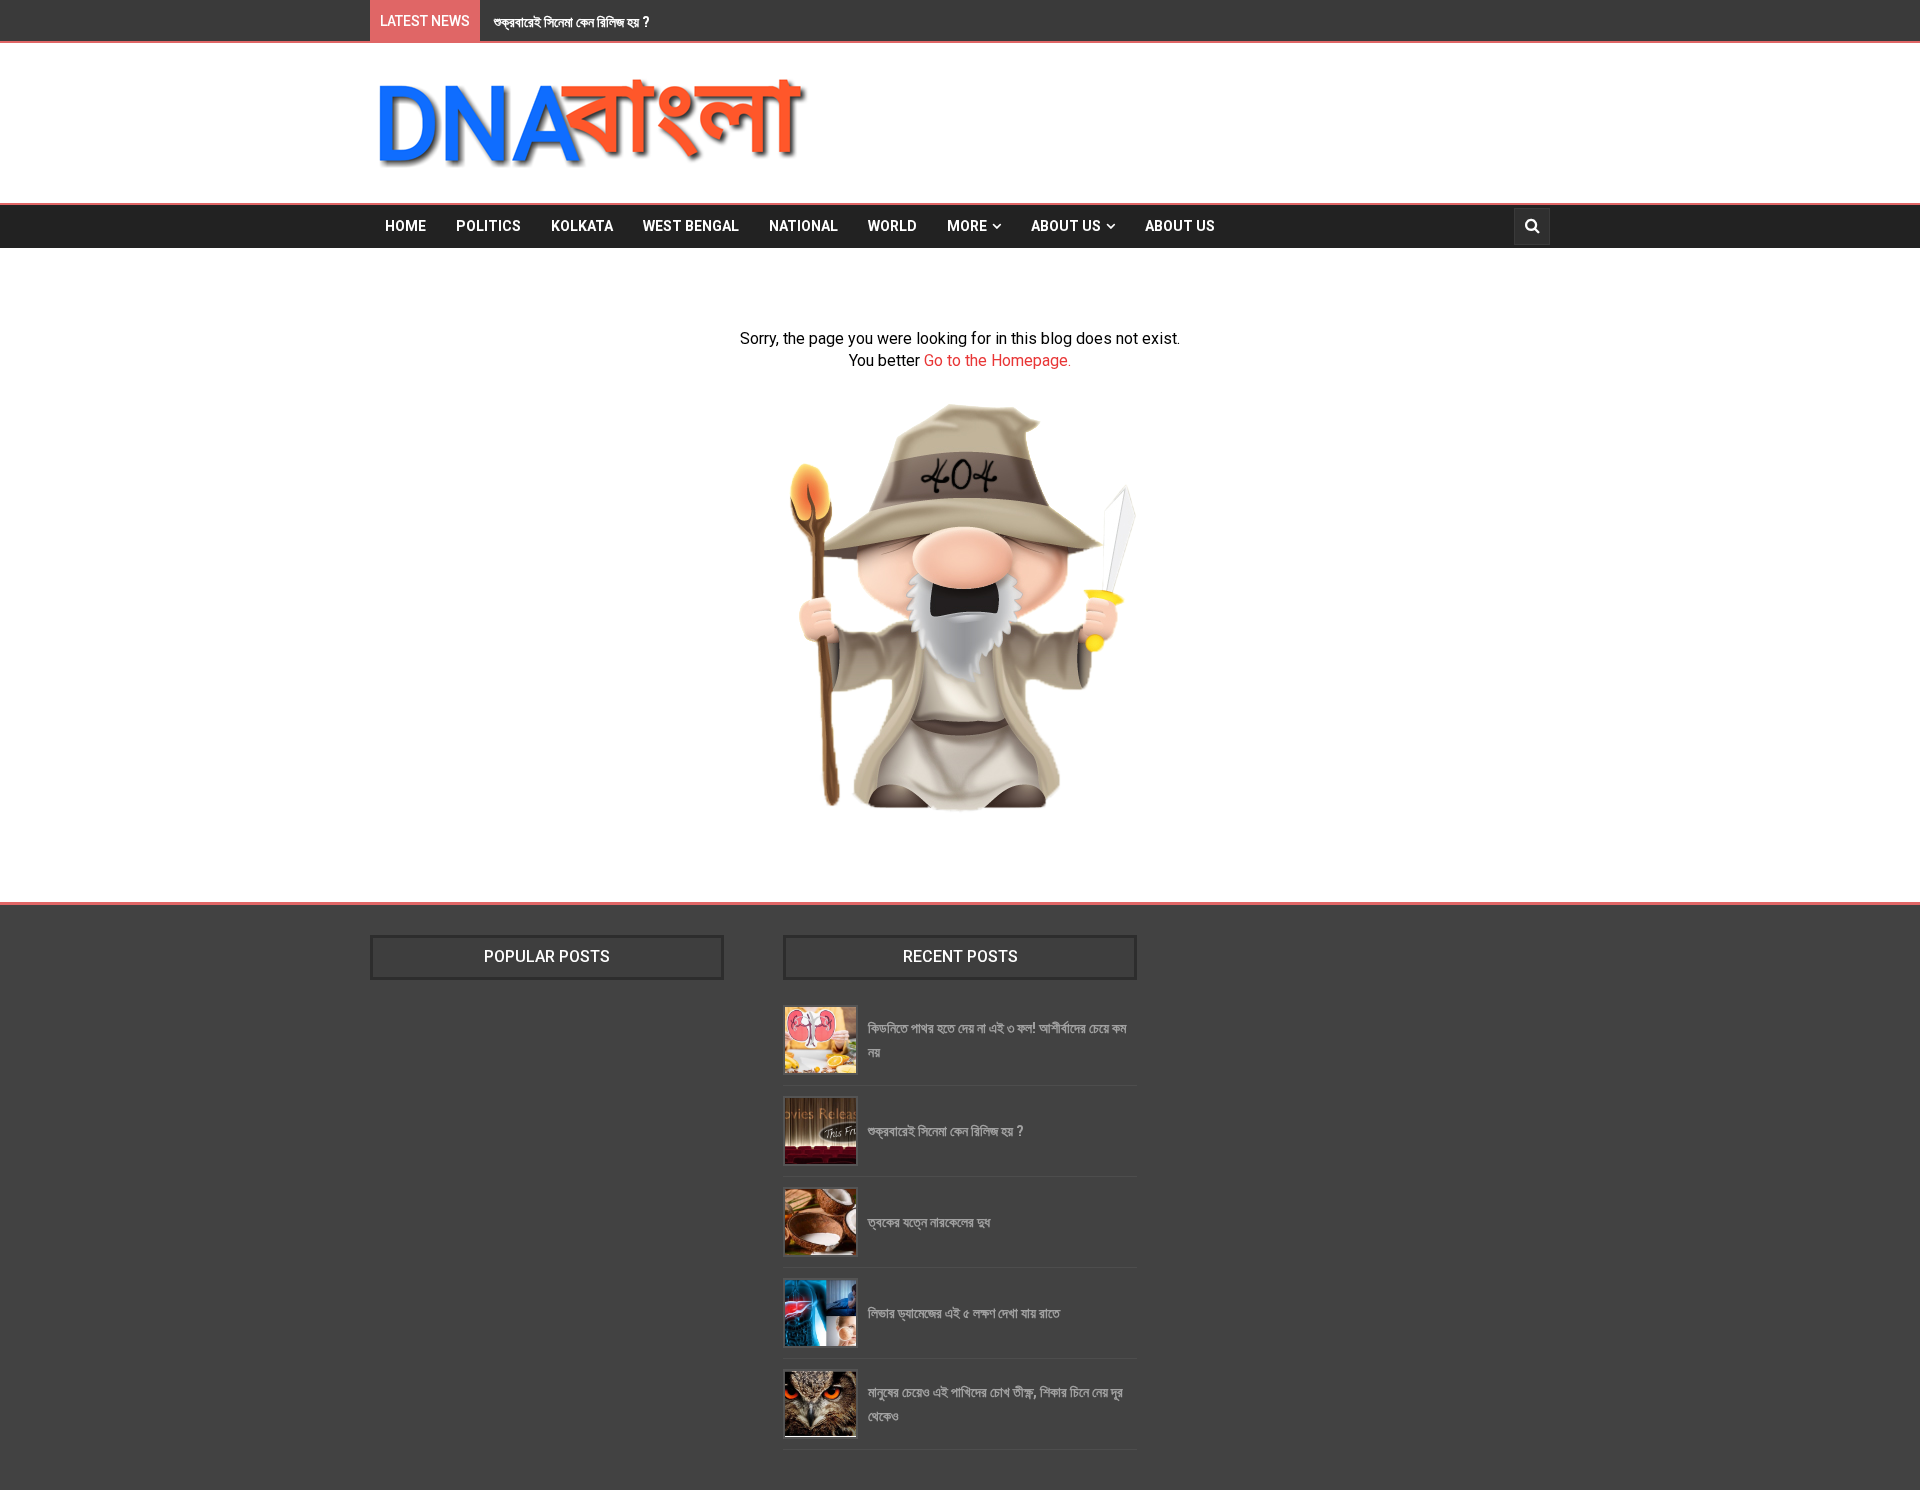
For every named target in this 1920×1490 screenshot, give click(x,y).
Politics (488, 226)
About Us (1066, 226)
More (967, 226)
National (803, 226)
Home (405, 226)
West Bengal (691, 226)
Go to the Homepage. (997, 360)
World (892, 226)
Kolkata (582, 226)
